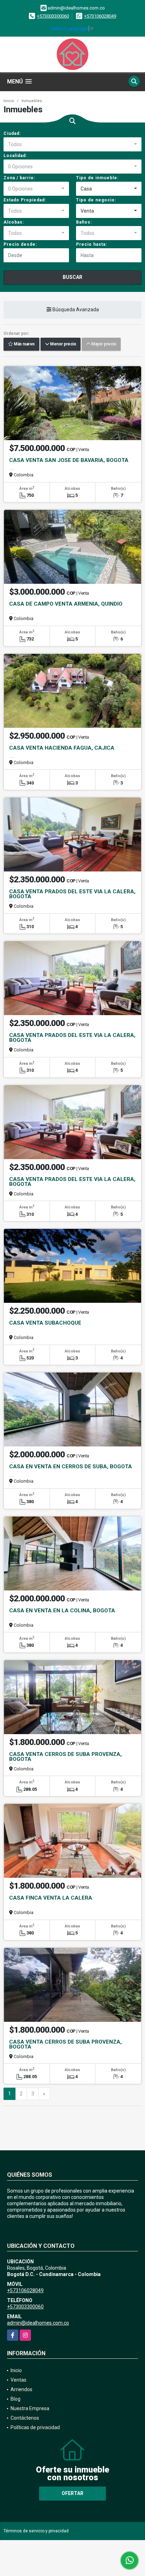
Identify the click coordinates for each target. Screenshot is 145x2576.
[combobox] (72, 144)
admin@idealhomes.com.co (38, 2323)
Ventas (18, 2380)
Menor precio (62, 344)
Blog (15, 2399)
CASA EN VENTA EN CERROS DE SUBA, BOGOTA (71, 1467)
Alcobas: (14, 222)
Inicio (9, 101)
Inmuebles (32, 101)
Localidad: (15, 156)
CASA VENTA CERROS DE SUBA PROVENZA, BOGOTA (65, 1757)
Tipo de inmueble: (97, 178)
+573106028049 (100, 16)
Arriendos (21, 2389)
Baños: (84, 222)
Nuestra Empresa (30, 2408)
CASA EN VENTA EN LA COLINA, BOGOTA (62, 1611)
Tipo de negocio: (96, 200)
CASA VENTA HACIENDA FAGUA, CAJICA (62, 748)
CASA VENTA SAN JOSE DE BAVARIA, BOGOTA (69, 460)
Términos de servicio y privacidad (36, 2531)
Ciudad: (12, 133)
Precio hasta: (92, 244)
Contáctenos (25, 2418)
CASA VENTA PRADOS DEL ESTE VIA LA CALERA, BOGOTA (72, 894)
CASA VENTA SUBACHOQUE (45, 1323)
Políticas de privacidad (35, 2427)
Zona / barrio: (19, 178)
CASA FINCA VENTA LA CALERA (51, 1898)
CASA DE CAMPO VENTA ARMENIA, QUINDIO (66, 604)
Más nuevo (24, 344)
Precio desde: (20, 244)
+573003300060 (53, 16)
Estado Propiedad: (25, 200)
